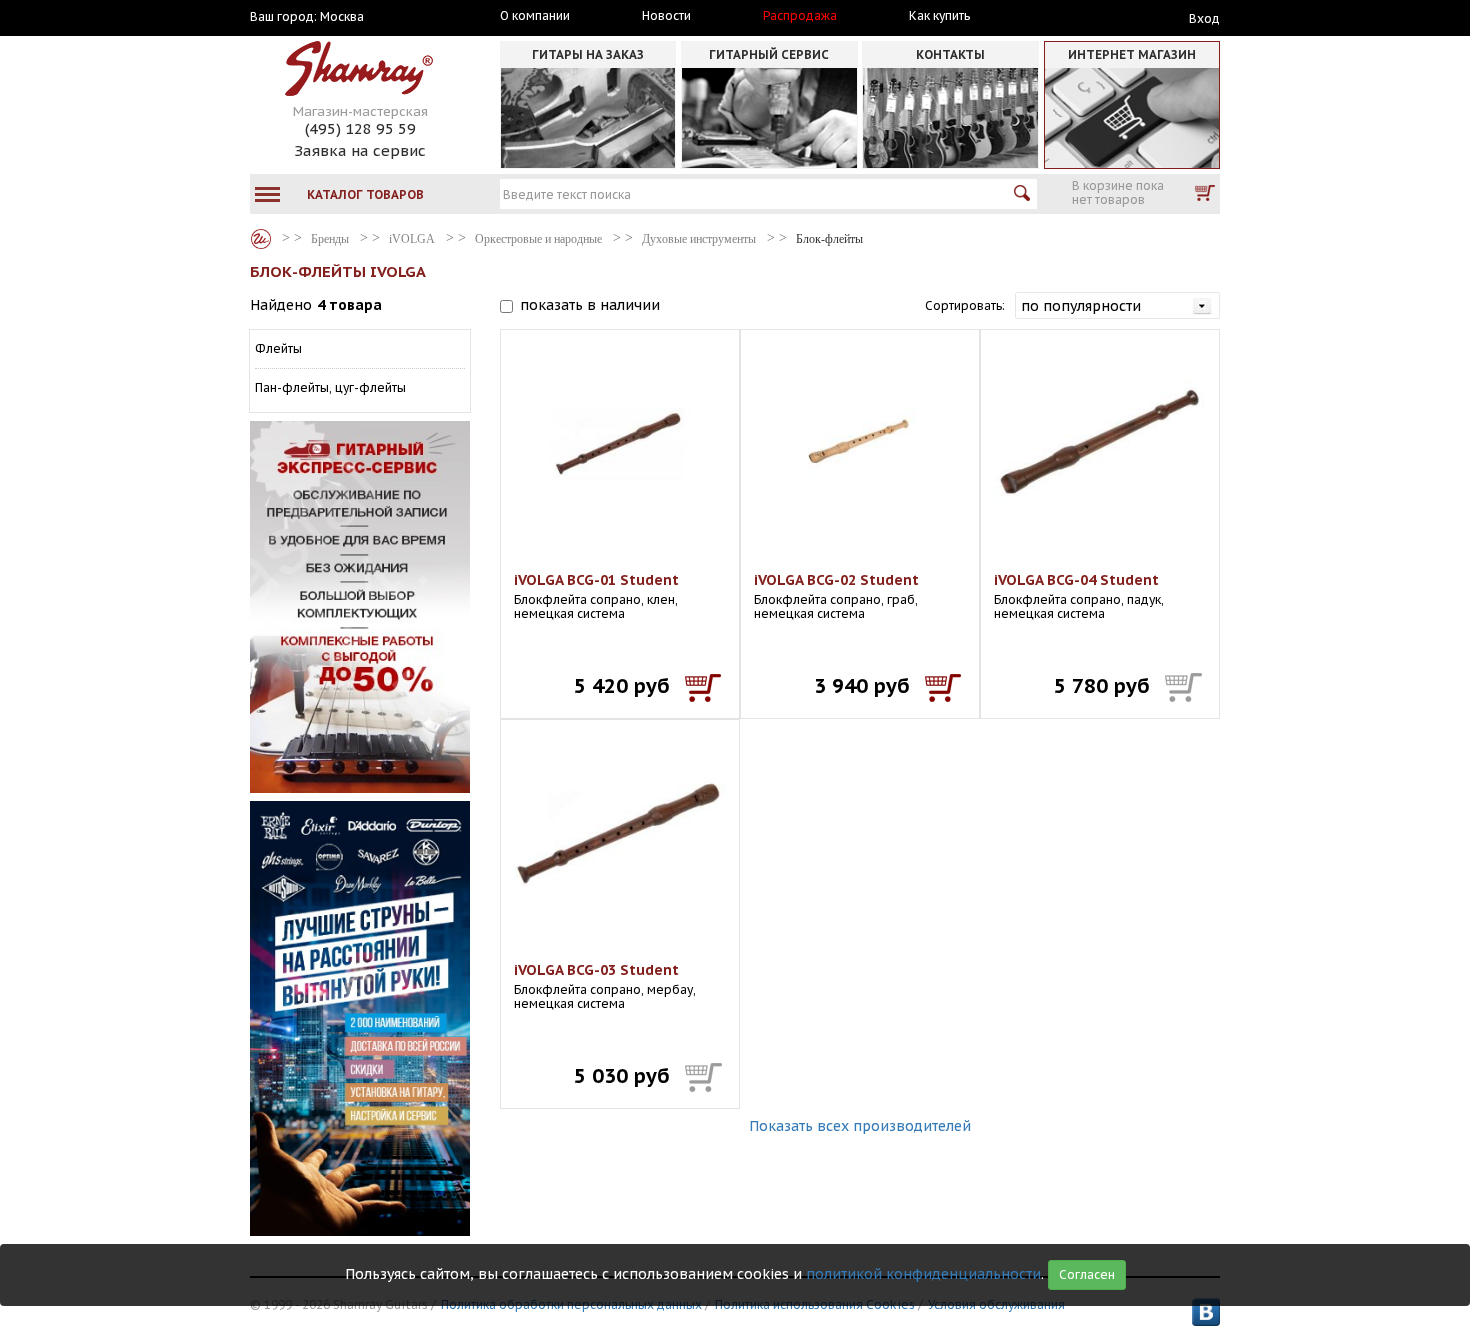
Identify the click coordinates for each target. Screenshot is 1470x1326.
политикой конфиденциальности (923, 1274)
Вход (1204, 18)
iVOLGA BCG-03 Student (596, 970)
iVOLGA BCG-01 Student (596, 580)
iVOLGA (412, 239)
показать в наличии (590, 305)
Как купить (939, 16)
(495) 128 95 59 (360, 128)
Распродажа (800, 16)
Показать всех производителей (860, 1126)
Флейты (278, 348)
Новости (666, 16)
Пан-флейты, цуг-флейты (330, 387)
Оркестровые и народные (538, 239)
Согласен (1087, 1274)
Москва (342, 17)
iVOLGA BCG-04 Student (1076, 580)
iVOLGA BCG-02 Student (836, 580)
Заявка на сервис (360, 150)
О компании (535, 16)
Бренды (261, 239)
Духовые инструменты (699, 239)
